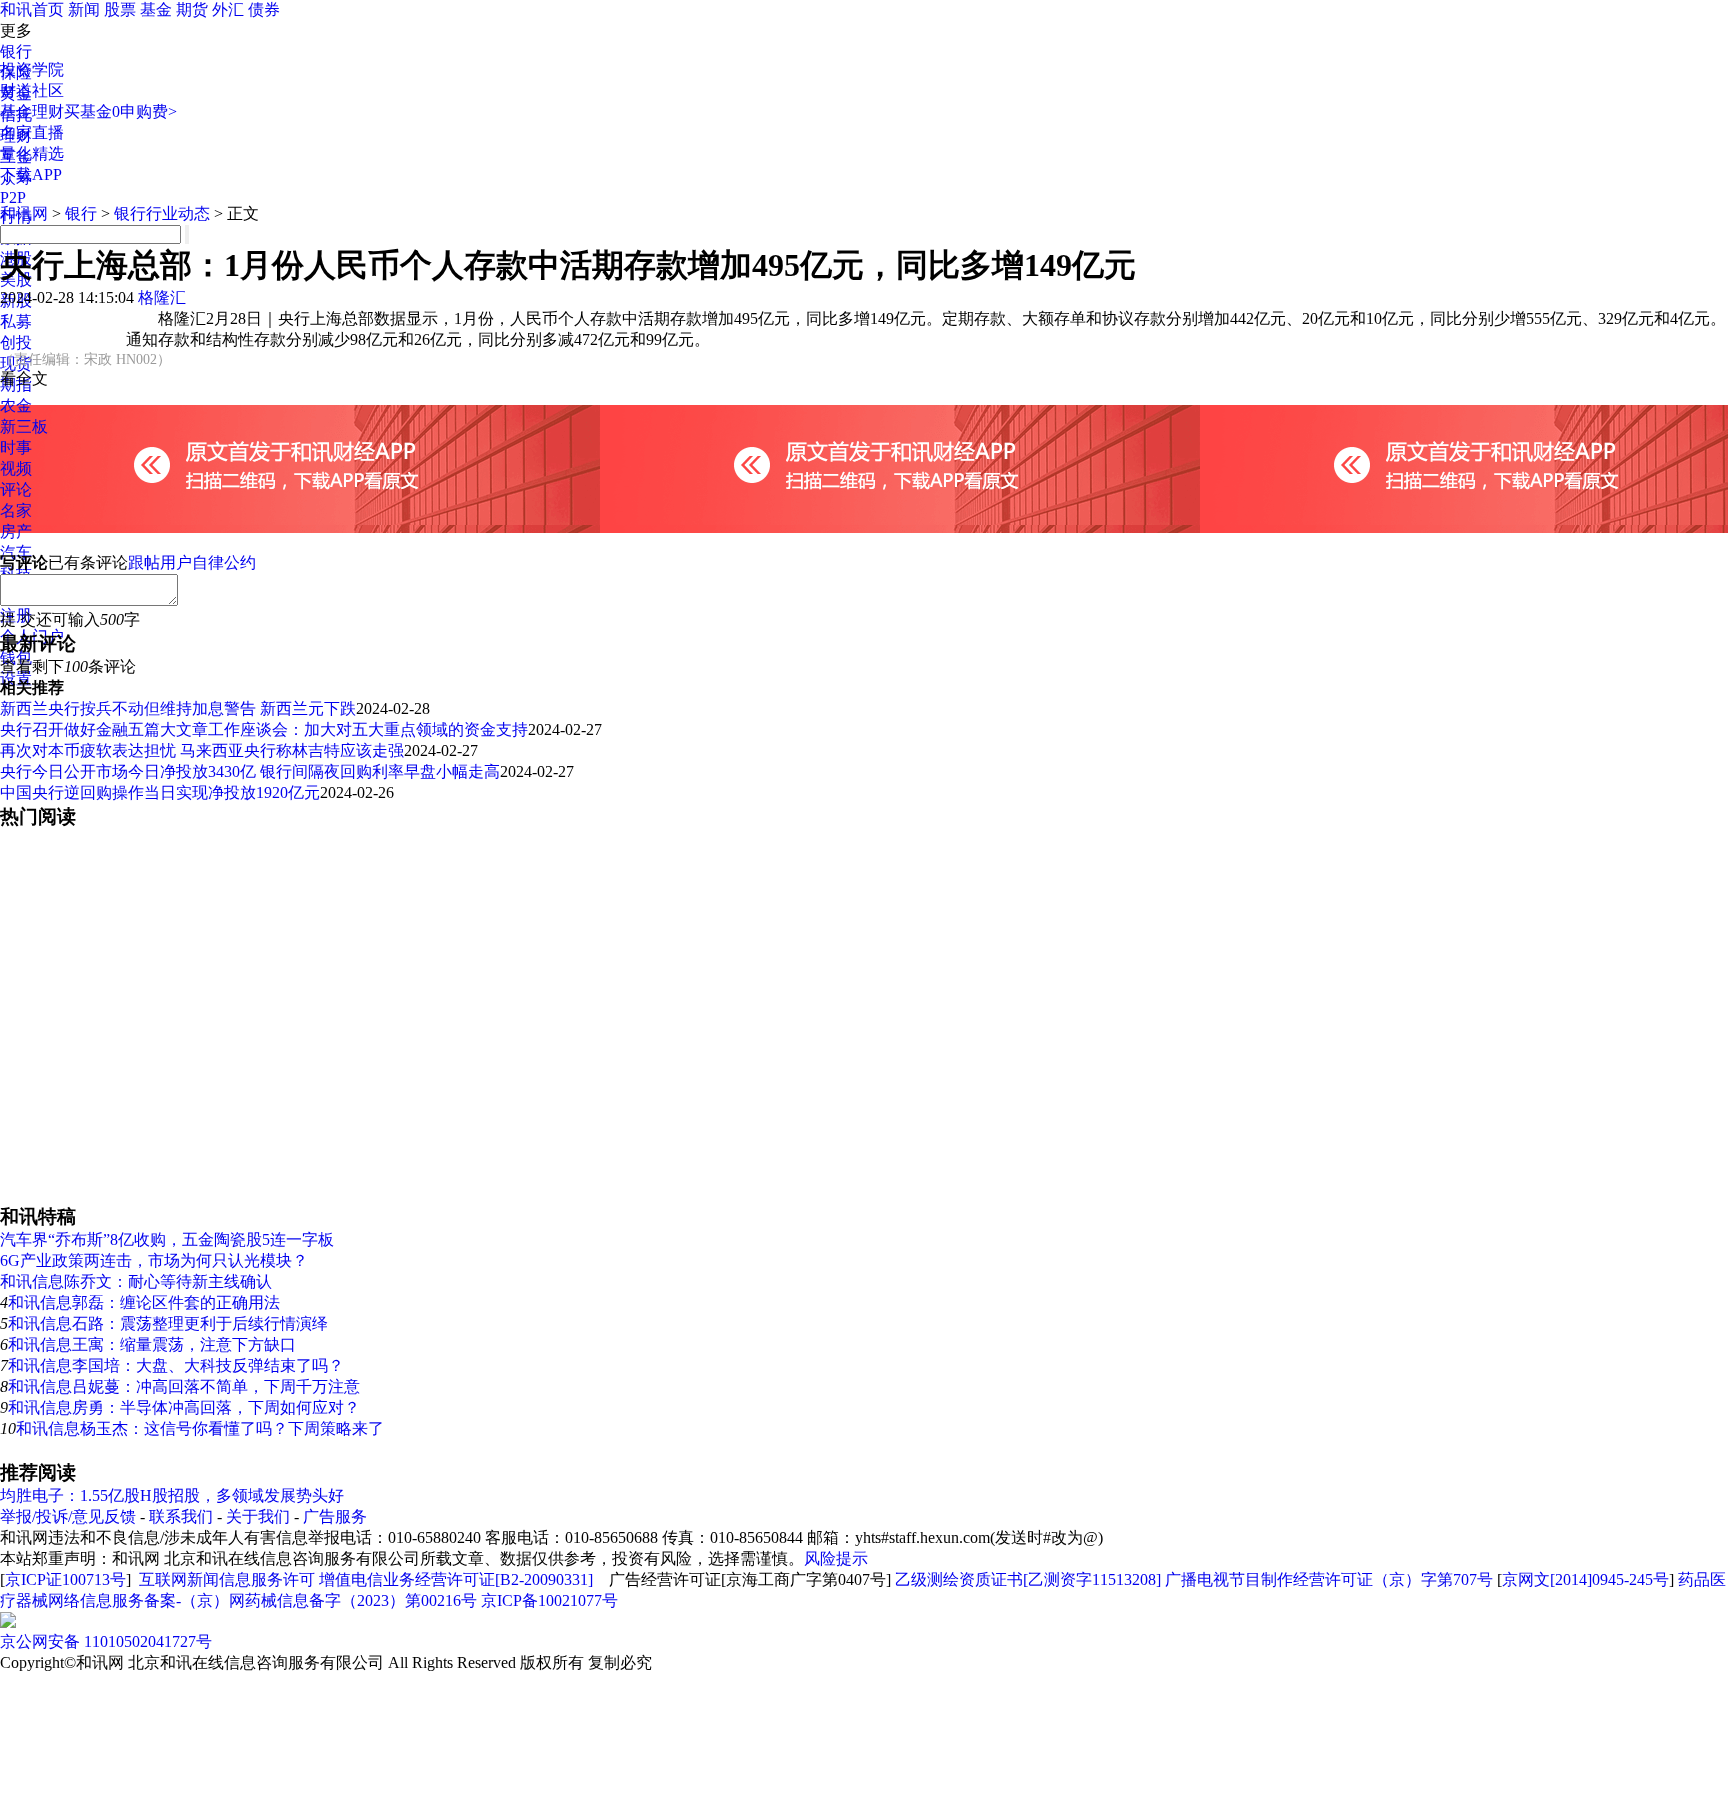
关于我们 (258, 1516)
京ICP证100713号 (65, 1579)
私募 (16, 321)
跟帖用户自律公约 (192, 562)
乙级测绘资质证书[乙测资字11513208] (1028, 1579)
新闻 (84, 9)
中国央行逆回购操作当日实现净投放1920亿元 (160, 792)
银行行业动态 (162, 213)
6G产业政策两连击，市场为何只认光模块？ (154, 1260)
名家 (16, 510)
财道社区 (32, 90)
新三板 (24, 426)
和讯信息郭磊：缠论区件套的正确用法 (144, 1302)
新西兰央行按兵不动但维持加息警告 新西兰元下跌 (178, 708)
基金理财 (32, 111)
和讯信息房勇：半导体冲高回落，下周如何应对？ (184, 1407)
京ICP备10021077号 (549, 1600)
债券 (264, 9)
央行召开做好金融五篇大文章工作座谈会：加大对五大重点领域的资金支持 (264, 729)
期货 (192, 9)
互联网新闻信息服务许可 (227, 1579)
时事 (16, 447)
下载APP (31, 174)
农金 (16, 405)
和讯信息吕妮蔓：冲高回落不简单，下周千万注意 (184, 1386)
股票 (120, 9)
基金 (156, 9)
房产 (16, 531)
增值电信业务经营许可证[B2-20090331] (456, 1579)
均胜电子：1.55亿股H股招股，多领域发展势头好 (172, 1495)
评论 (16, 489)
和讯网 (24, 213)
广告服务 (335, 1516)
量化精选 (32, 153)
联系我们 (181, 1516)
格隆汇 (162, 297)
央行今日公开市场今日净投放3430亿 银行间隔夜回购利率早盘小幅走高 (250, 771)
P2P (13, 197)
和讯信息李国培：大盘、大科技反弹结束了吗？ (176, 1365)
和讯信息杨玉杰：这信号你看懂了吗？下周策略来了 (200, 1428)
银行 (16, 51)
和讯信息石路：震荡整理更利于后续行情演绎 (168, 1323)
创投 (16, 342)
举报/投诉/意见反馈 (68, 1516)
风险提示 (836, 1558)
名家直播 (32, 132)
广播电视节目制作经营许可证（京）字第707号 (1329, 1579)
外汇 (228, 9)
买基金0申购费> (120, 111)
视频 (16, 468)
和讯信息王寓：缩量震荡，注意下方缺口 (152, 1344)
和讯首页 (32, 9)
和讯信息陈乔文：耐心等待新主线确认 (136, 1281)
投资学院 (32, 69)
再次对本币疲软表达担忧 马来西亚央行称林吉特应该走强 (202, 750)
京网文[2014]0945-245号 (1585, 1579)
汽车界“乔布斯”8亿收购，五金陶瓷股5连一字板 (167, 1239)
